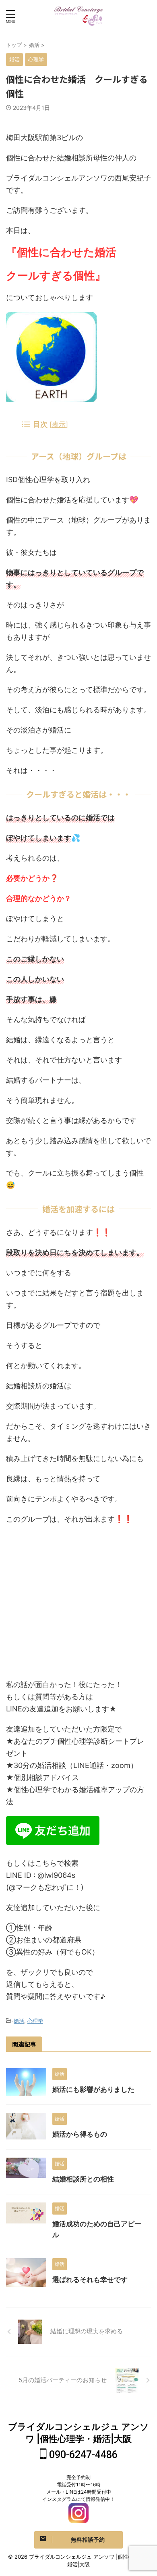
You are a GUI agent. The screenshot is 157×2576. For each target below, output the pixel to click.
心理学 (35, 2021)
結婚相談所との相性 (83, 2179)
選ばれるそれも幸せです (90, 2280)
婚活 (19, 2021)
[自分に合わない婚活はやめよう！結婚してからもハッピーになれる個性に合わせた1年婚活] (78, 16)
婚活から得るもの (80, 2134)
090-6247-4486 (82, 2455)
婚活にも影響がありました (93, 2089)
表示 (59, 424)
